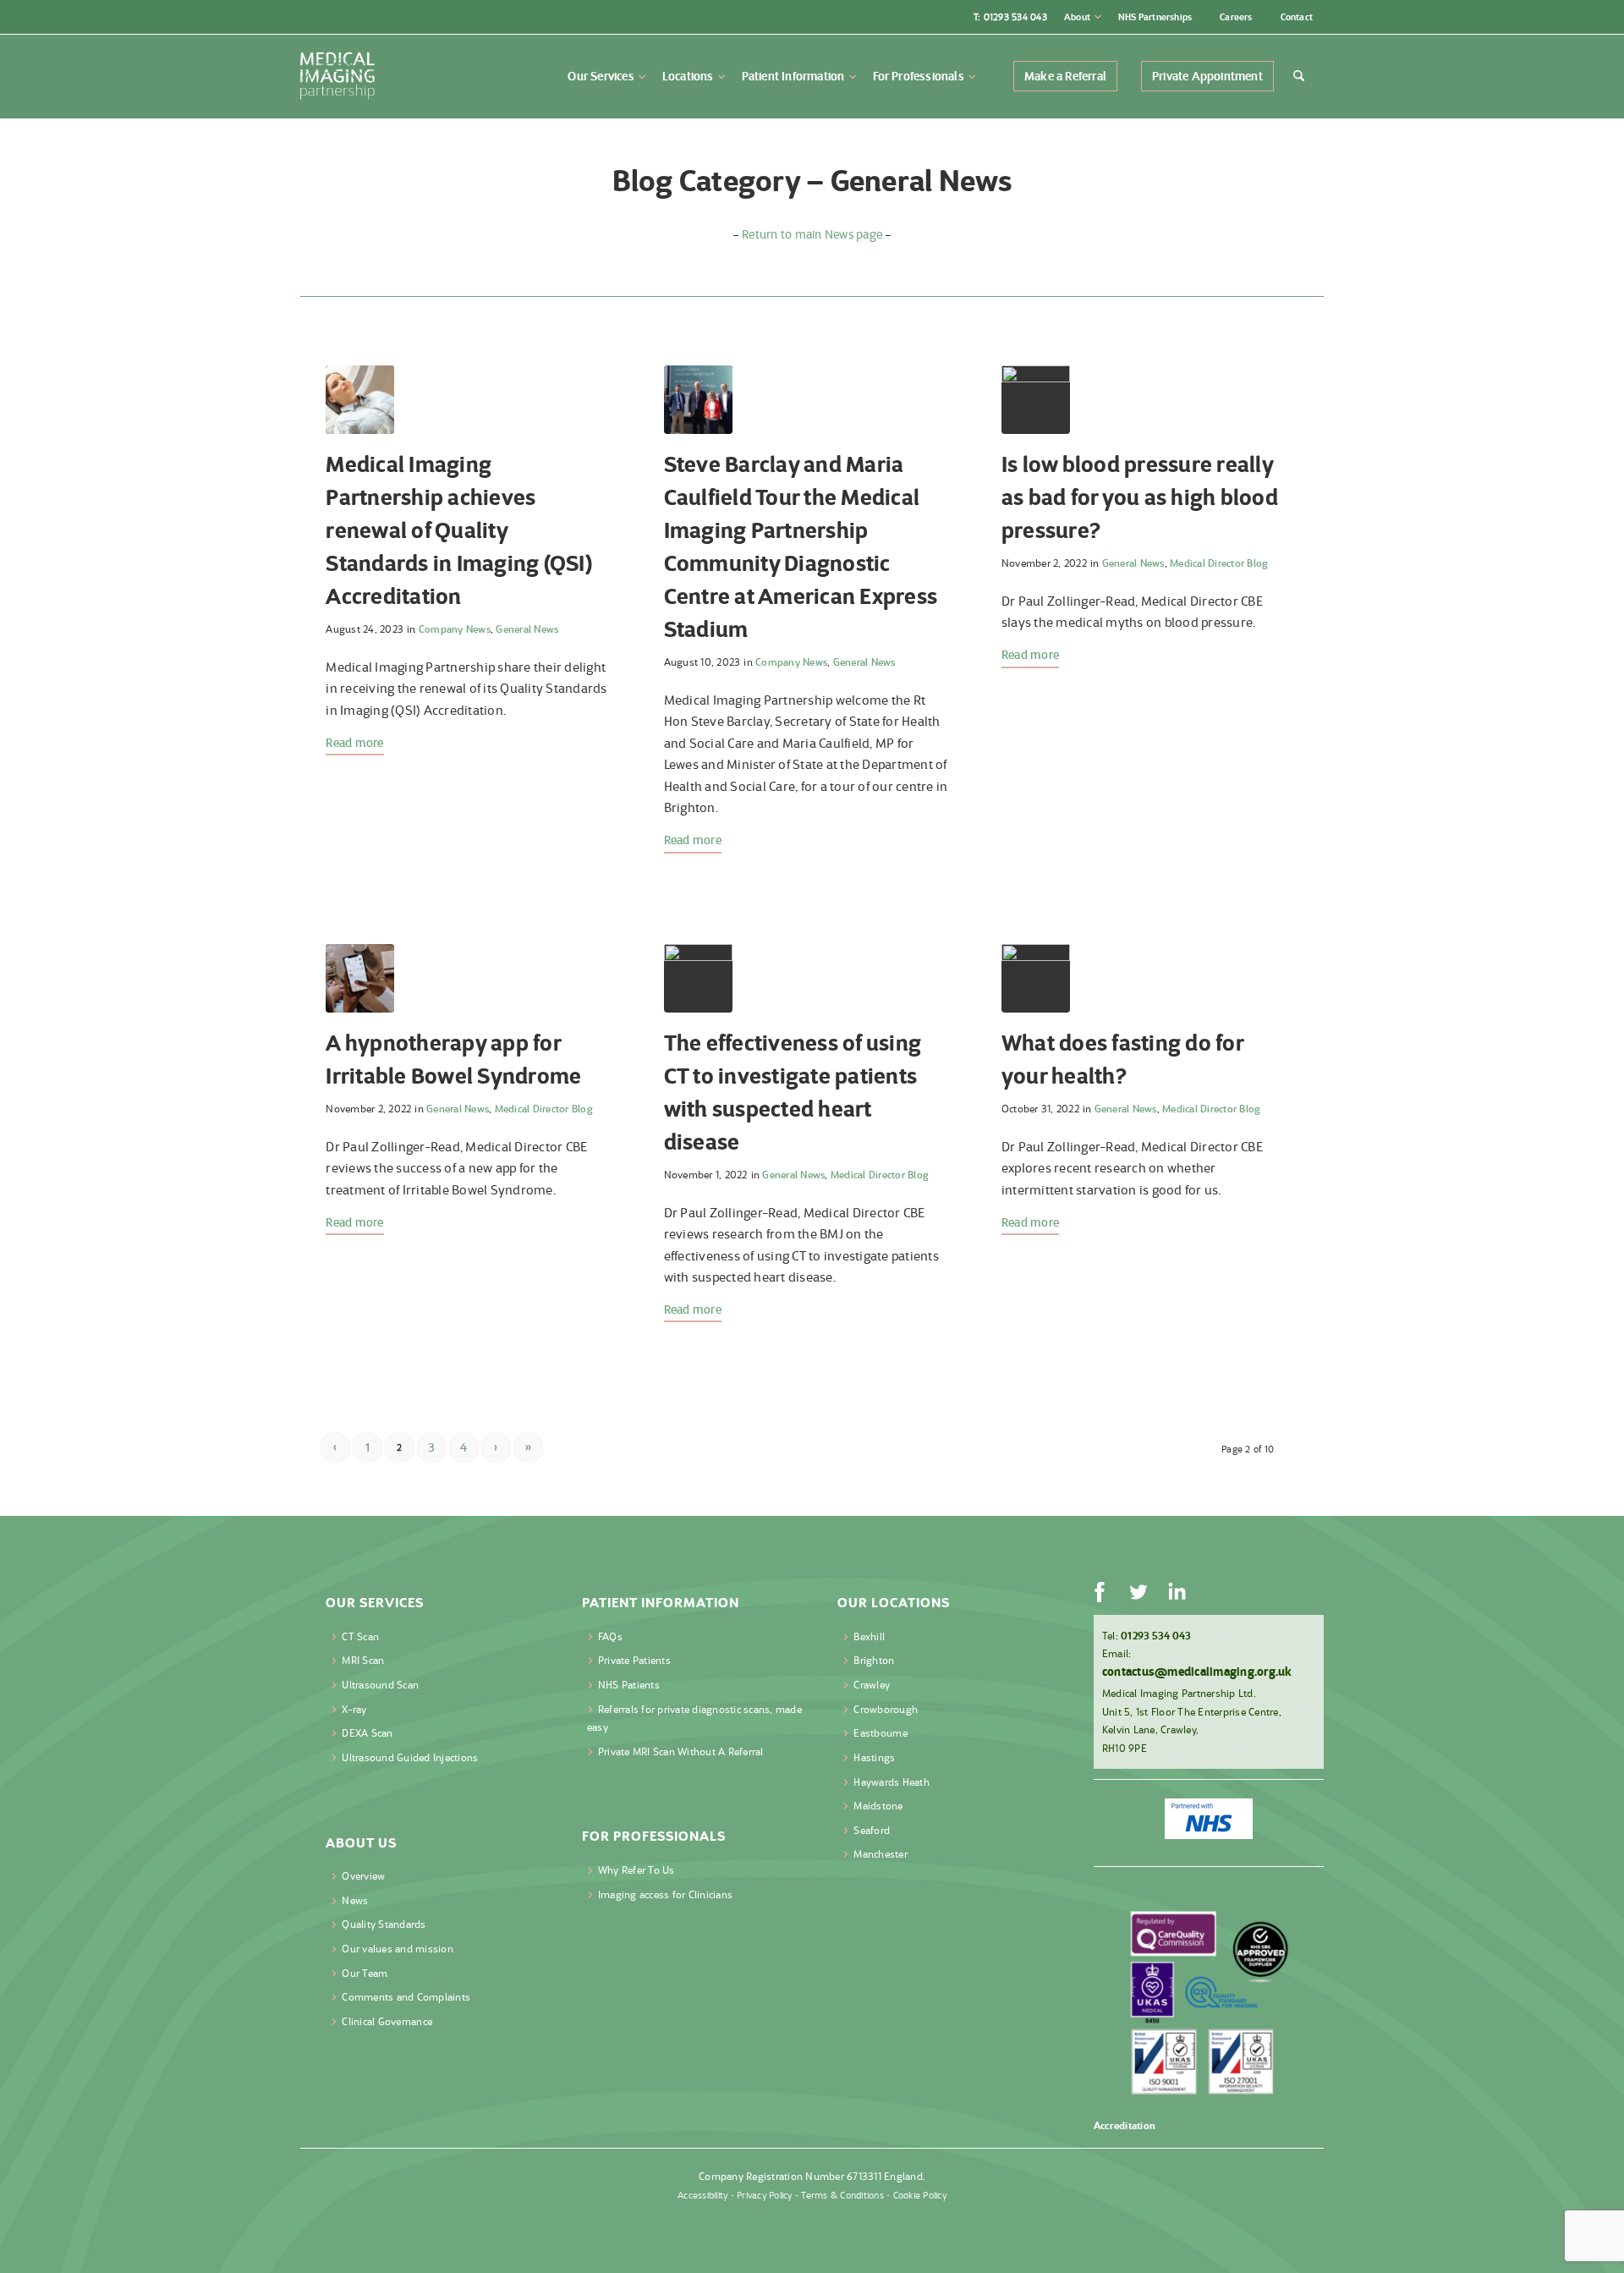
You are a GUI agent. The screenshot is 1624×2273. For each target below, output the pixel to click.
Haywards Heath (892, 1782)
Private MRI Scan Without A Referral (681, 1751)
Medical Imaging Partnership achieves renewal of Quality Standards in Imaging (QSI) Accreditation (459, 530)
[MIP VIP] (698, 400)
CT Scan (360, 1636)
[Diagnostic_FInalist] (360, 400)
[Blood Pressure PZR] (1036, 400)
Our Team (365, 1973)
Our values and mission (398, 1949)
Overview (363, 1876)
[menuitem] (1083, 17)
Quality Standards (384, 1924)
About (1077, 17)
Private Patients (634, 1660)
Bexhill (869, 1636)
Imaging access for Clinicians (665, 1894)
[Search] (1304, 76)
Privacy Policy (765, 2195)
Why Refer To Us (636, 1870)
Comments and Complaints (406, 1997)
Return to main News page (812, 234)
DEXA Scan (367, 1733)
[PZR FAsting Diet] (1036, 978)
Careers (1236, 17)
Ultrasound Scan (380, 1685)
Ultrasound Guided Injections (410, 1757)
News (355, 1900)
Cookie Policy (920, 2195)
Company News (455, 629)
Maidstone (878, 1806)
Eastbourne (881, 1733)
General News (527, 629)
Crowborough (886, 1709)
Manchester (881, 1854)
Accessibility (702, 2195)
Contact (1297, 17)
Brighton (874, 1660)
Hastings (874, 1757)
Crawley (872, 1685)
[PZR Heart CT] (698, 978)
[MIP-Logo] (337, 76)
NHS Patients (629, 1685)
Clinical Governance (387, 2021)
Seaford (872, 1830)
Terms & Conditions (842, 2195)
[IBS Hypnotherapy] (360, 978)
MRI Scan (363, 1660)
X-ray (354, 1709)
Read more (354, 743)
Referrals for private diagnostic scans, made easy (694, 1718)
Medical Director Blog (1219, 563)
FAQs (610, 1636)
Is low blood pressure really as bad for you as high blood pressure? (1140, 497)
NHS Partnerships (1155, 17)
